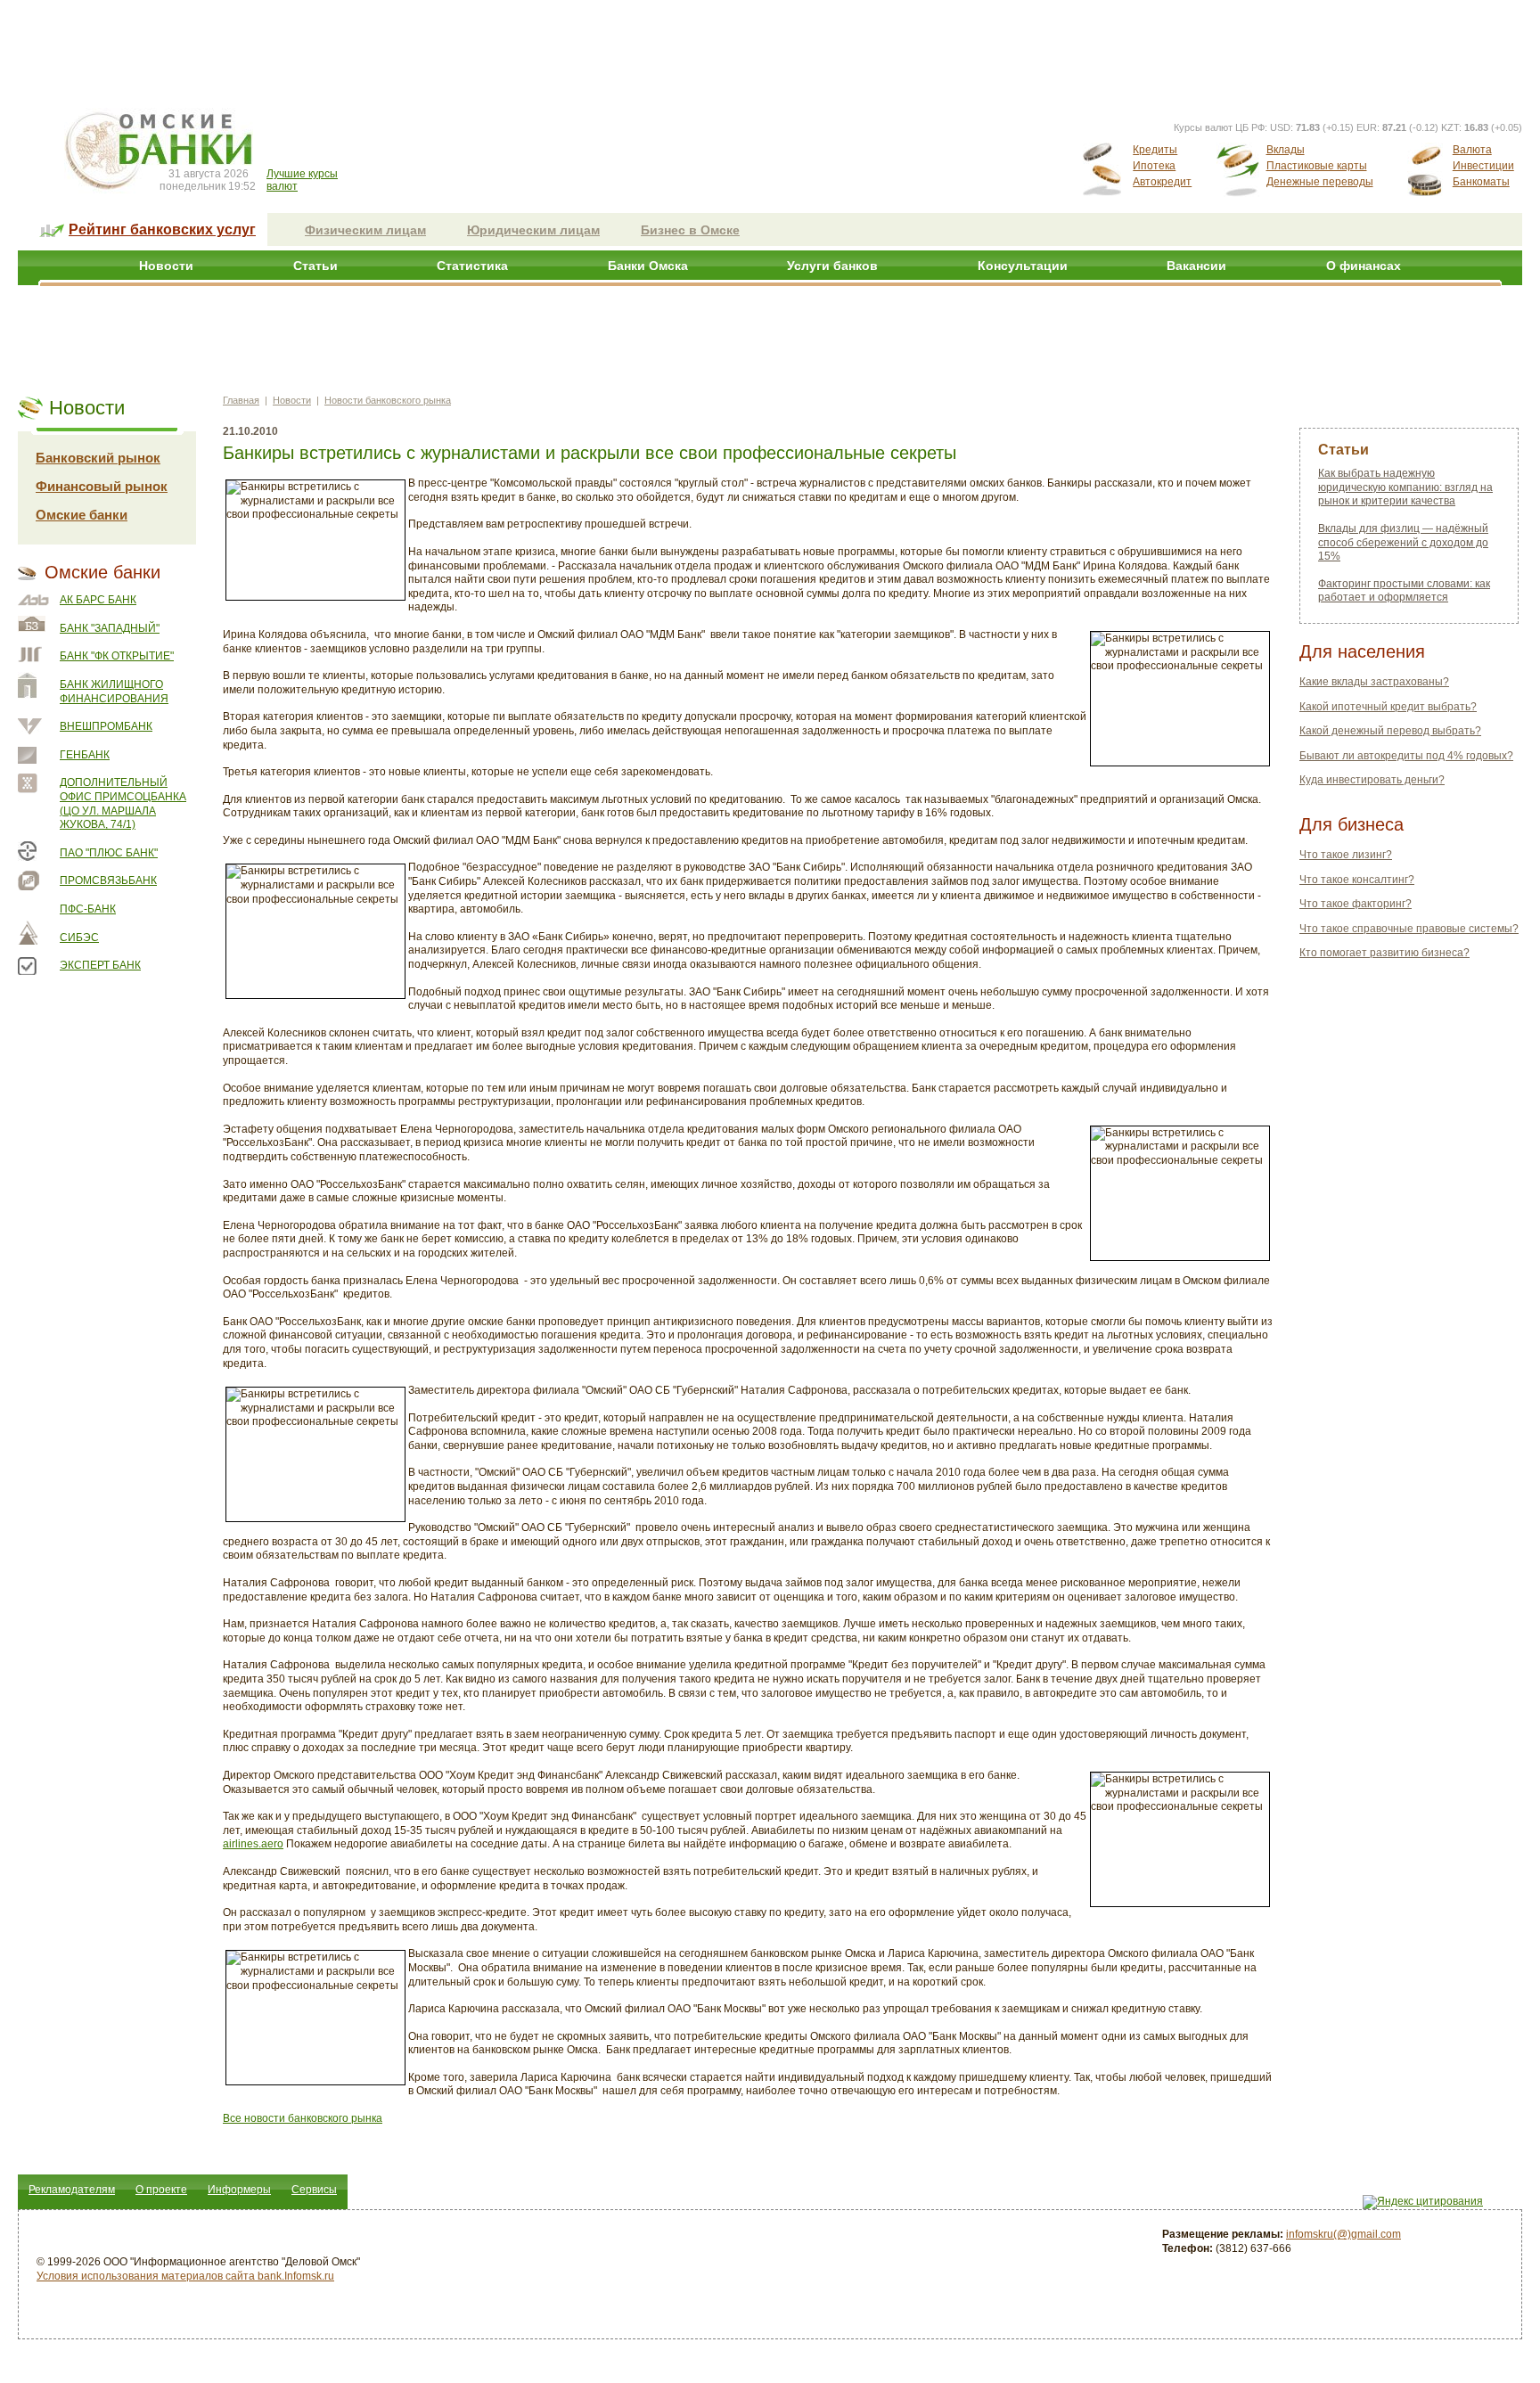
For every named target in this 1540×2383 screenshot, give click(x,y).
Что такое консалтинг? (1357, 880)
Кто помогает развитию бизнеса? (1384, 953)
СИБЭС (79, 938)
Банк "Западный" (110, 628)
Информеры (239, 2190)
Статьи (315, 266)
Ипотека (1154, 166)
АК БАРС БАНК (98, 600)
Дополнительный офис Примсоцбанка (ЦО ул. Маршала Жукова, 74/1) (123, 803)
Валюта (1472, 150)
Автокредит (1162, 182)
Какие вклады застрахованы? (1374, 682)
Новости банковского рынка (388, 400)
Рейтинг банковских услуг (162, 229)
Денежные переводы (1320, 182)
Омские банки (82, 515)
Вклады (1286, 150)
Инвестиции (1483, 166)
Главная (241, 400)
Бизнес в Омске (690, 230)
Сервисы (314, 2190)
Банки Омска (648, 266)
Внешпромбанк (106, 726)
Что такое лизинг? (1346, 855)
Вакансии (1196, 266)
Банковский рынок (98, 458)
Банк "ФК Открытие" (117, 656)
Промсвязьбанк (108, 880)
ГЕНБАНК (85, 755)
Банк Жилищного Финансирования (114, 692)
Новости (166, 266)
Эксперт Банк (100, 965)
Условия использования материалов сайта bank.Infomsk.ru (185, 2276)
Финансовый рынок (102, 486)
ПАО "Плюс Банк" (109, 853)
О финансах (1364, 266)
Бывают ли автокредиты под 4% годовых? (1406, 756)
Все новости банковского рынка (303, 2118)
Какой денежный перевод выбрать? (1390, 731)
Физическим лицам (365, 230)
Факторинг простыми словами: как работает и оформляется (1404, 591)
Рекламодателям (72, 2190)
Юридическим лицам (533, 230)
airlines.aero (253, 1844)
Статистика (472, 266)
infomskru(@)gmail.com (1343, 2234)
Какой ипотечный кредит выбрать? (1388, 707)
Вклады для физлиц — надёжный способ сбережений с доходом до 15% (1403, 542)
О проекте (161, 2190)
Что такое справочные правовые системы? (1409, 929)
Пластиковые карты (1317, 166)
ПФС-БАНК (88, 909)
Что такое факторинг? (1356, 904)
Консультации (1023, 266)
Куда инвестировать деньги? (1372, 780)
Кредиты (1155, 150)
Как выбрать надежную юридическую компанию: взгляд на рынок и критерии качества (1405, 487)
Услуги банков (832, 266)
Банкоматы (1481, 182)
